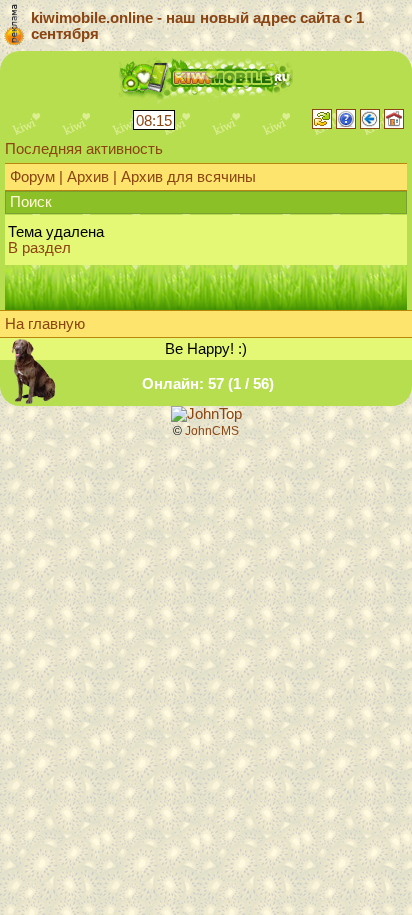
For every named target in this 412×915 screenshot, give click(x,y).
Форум (32, 177)
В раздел (39, 248)
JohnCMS (212, 431)
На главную (45, 324)
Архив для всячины (188, 177)
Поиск (31, 202)
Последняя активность (84, 149)
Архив (88, 177)
